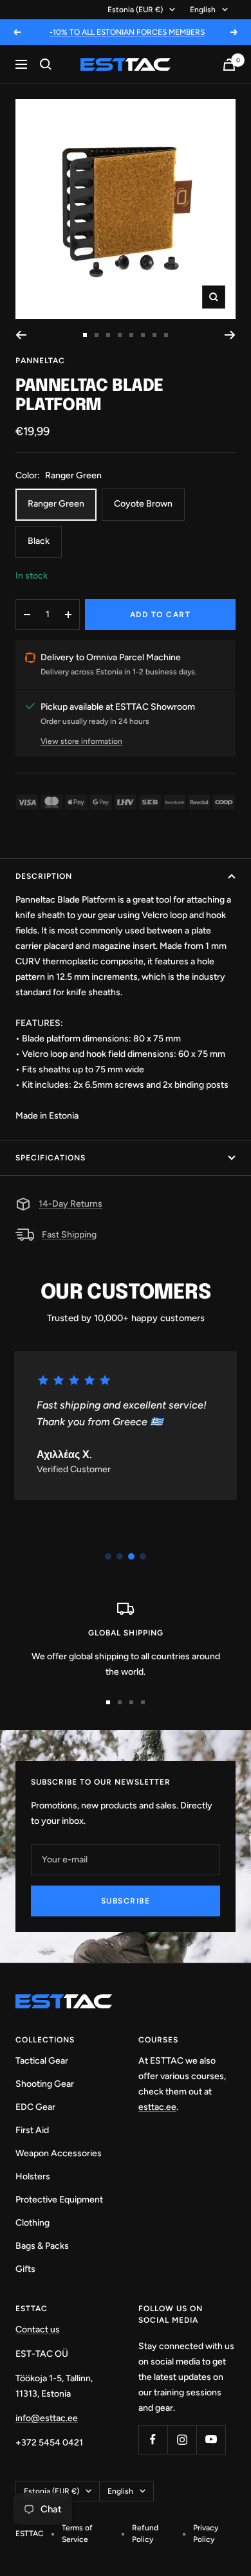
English (203, 10)
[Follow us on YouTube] (211, 2439)
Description (44, 876)
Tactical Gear (42, 2061)
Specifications (51, 1158)
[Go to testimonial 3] (131, 1556)
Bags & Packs (42, 2246)
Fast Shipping (69, 1235)
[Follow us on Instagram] (182, 2439)
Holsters (33, 2176)
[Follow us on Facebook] (153, 2439)
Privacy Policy (206, 2534)
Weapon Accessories (59, 2153)
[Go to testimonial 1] (108, 1556)
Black (39, 541)
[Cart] (229, 65)
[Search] (46, 64)
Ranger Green (56, 504)
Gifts (25, 2269)
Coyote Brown (143, 504)
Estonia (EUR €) (135, 10)
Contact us (38, 2329)
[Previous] (21, 335)
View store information (81, 741)
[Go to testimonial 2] (120, 1556)
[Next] (230, 335)
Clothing (33, 2223)
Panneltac (40, 361)
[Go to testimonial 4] (143, 1556)
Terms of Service (77, 2534)
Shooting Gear (45, 2084)
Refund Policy (145, 2534)
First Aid (32, 2130)
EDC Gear (35, 2107)
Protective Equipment (59, 2200)
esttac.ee (157, 2107)
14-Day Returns (70, 1204)
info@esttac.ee (47, 2418)
